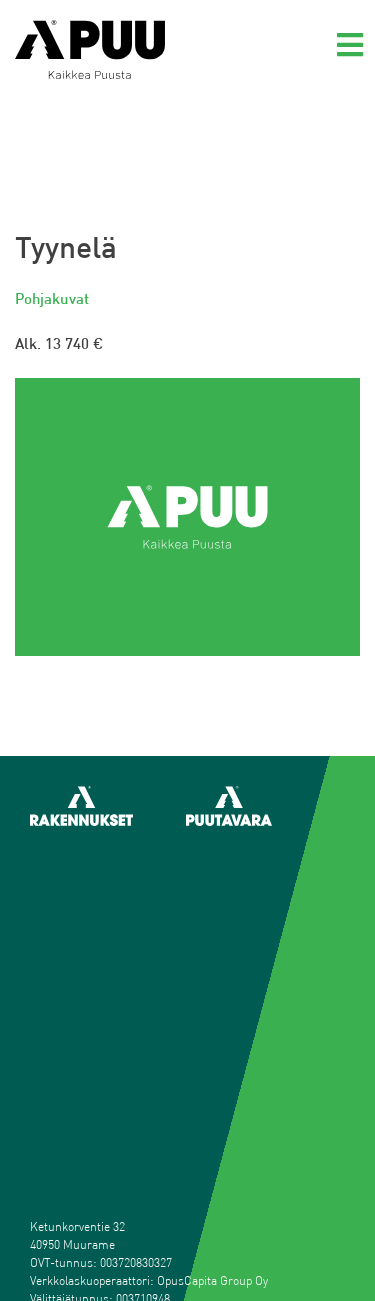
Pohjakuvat (52, 298)
